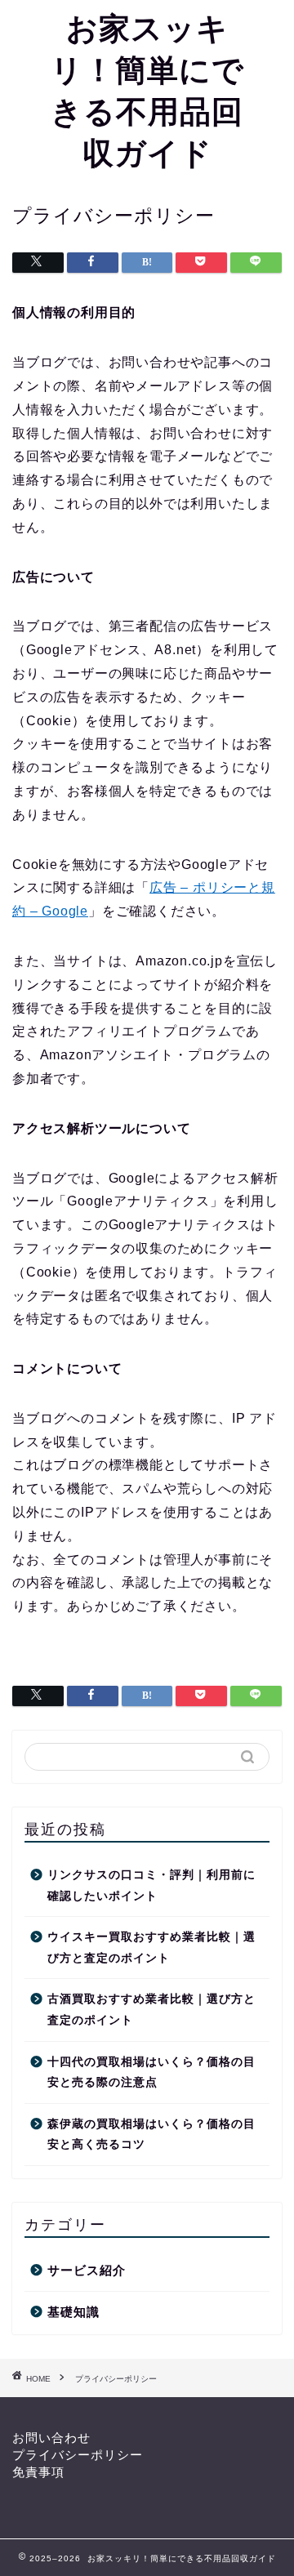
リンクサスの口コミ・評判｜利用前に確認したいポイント (151, 1885)
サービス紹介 (87, 2270)
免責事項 (38, 2472)
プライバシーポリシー (78, 2455)
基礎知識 (73, 2312)
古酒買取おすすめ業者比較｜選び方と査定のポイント (151, 2010)
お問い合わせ (51, 2438)
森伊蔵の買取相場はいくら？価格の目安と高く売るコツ (151, 2135)
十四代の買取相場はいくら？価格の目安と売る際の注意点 (151, 2072)
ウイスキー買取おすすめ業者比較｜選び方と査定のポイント (151, 1948)
